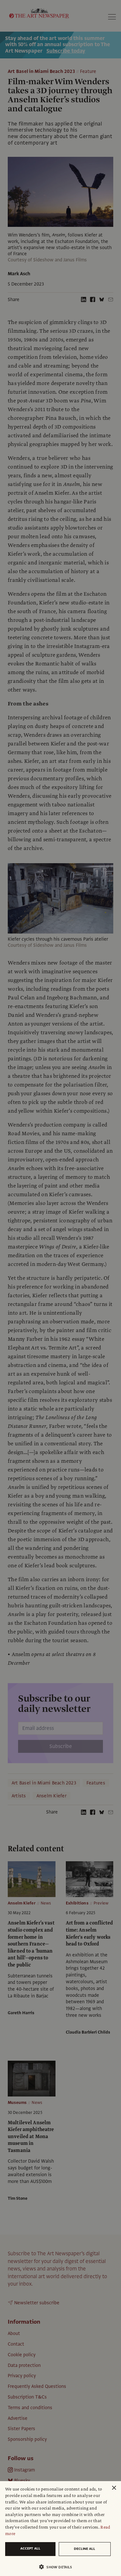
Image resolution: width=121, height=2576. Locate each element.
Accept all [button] (30, 2548)
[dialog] (60, 2529)
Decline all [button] (85, 2549)
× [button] (114, 2488)
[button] (58, 2567)
